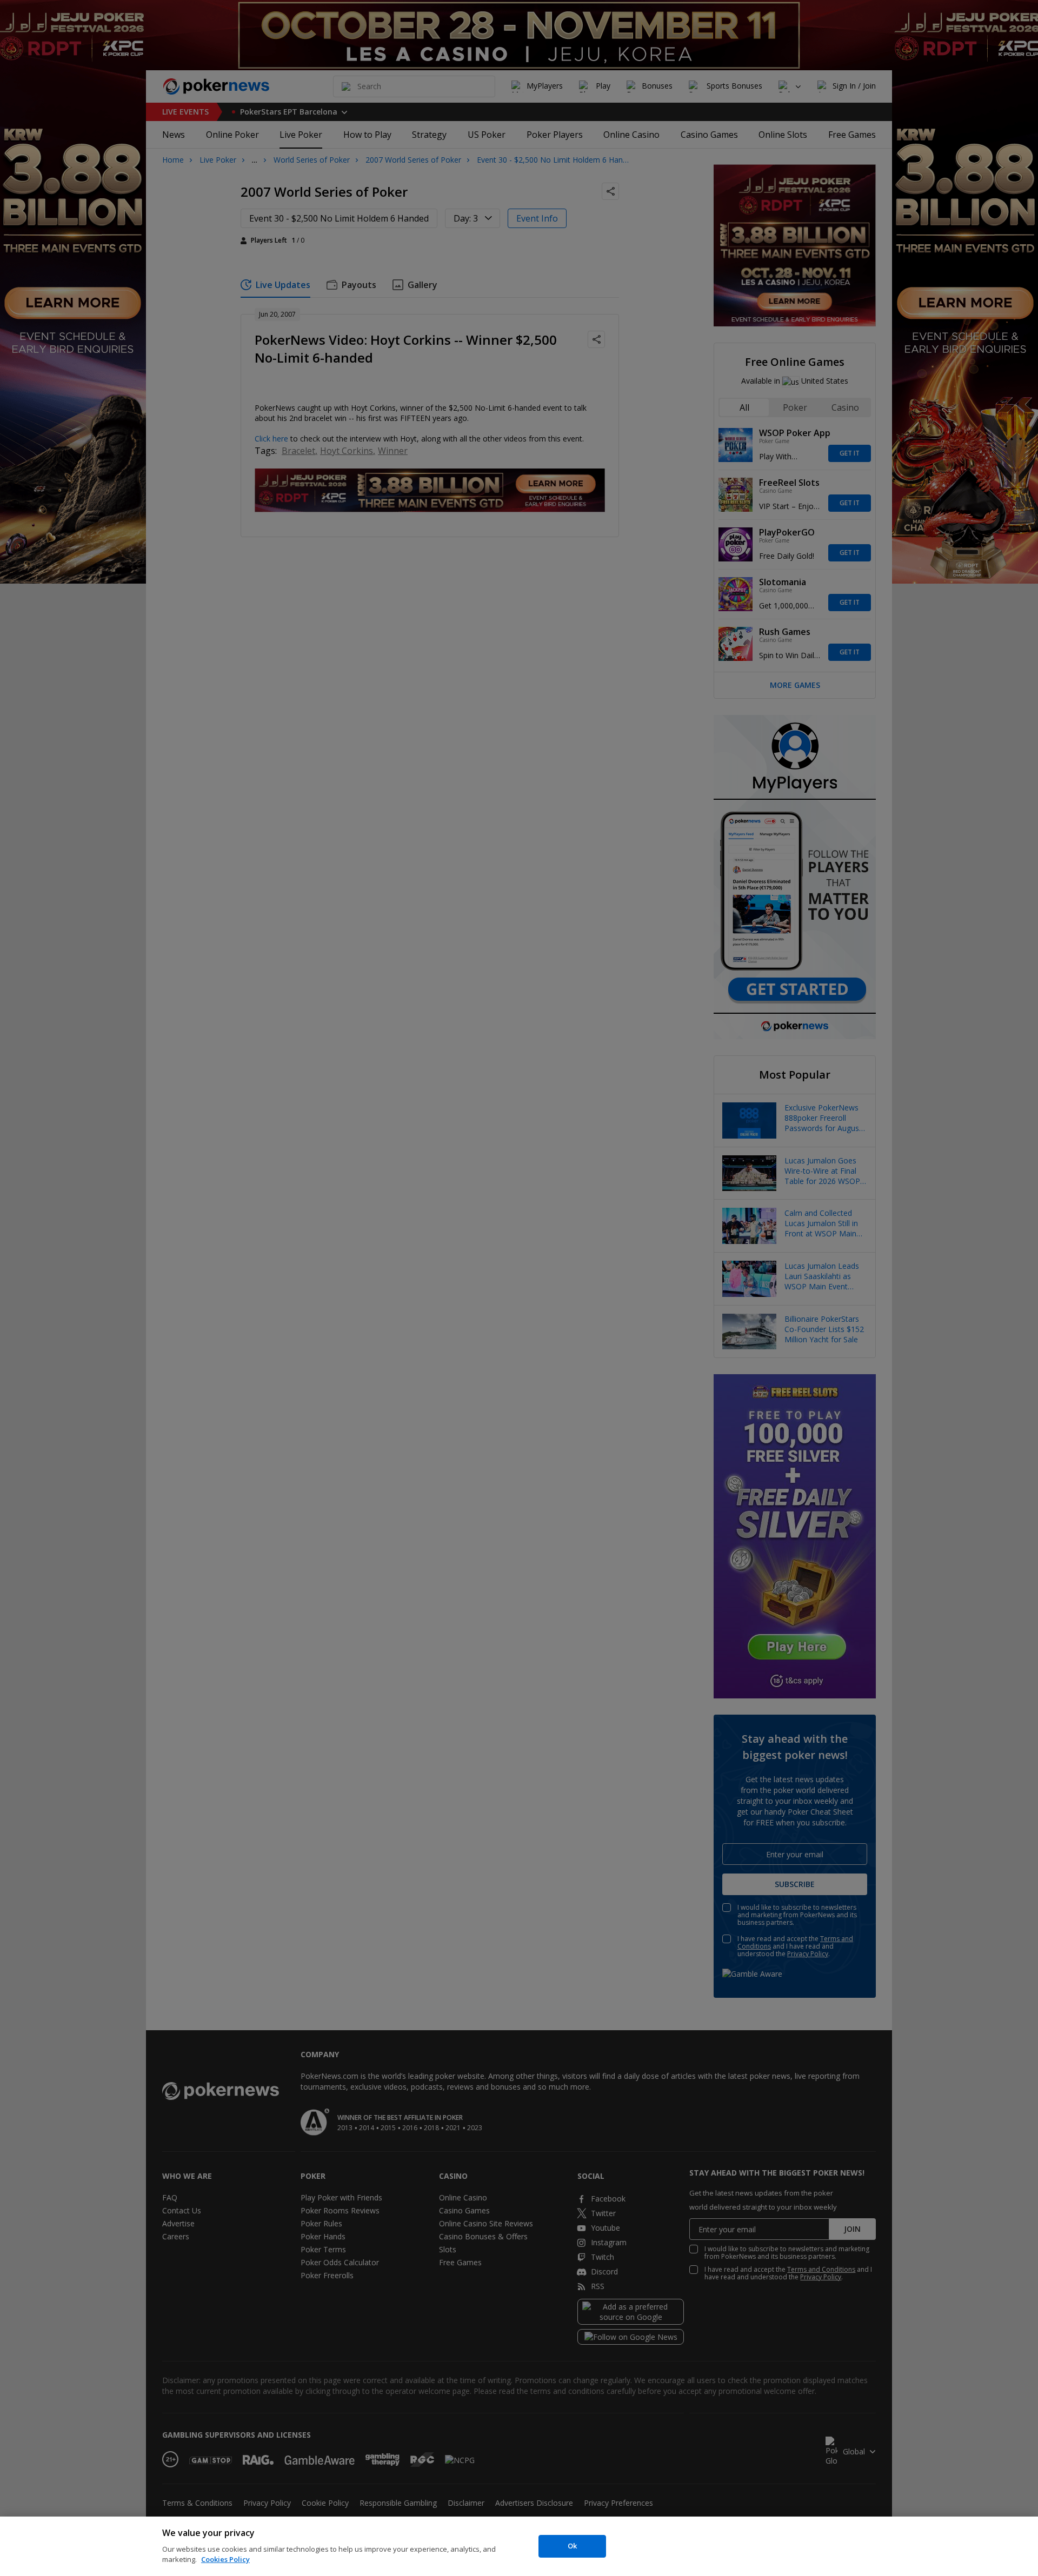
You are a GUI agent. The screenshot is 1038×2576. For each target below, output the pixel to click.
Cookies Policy (225, 2559)
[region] (519, 2546)
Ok (572, 2546)
